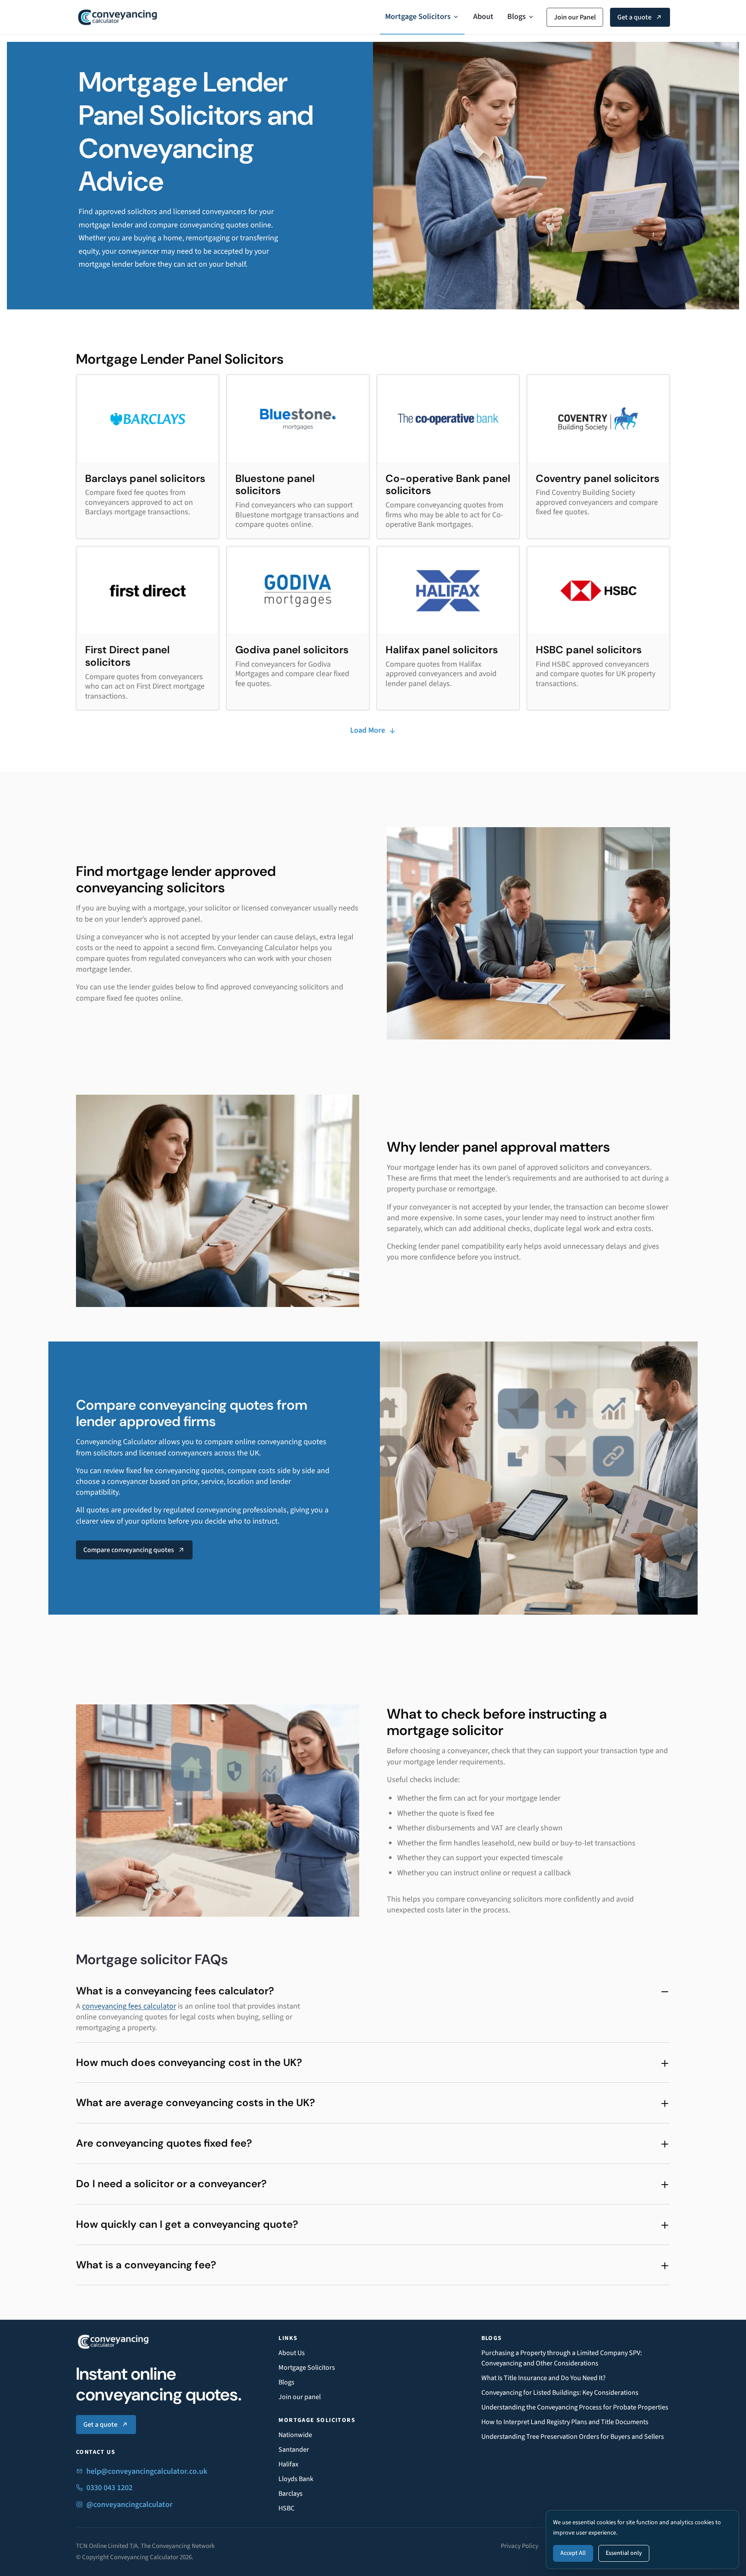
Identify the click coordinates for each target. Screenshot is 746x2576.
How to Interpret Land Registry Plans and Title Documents (565, 2422)
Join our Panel (575, 17)
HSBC (286, 2508)
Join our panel (300, 2397)
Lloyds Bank (296, 2479)
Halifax (288, 2464)
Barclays (291, 2494)
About (483, 17)
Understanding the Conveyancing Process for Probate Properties (575, 2407)
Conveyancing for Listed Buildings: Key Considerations (560, 2393)
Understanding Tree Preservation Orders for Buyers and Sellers (573, 2437)
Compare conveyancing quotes (129, 1550)
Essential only (624, 2553)
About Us (292, 2353)
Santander (294, 2450)
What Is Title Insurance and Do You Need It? (544, 2378)
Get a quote (634, 17)
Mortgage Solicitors (418, 17)
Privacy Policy (520, 2546)
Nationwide (295, 2435)
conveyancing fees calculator (129, 2006)
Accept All (573, 2553)
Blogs (517, 17)
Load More (368, 730)
